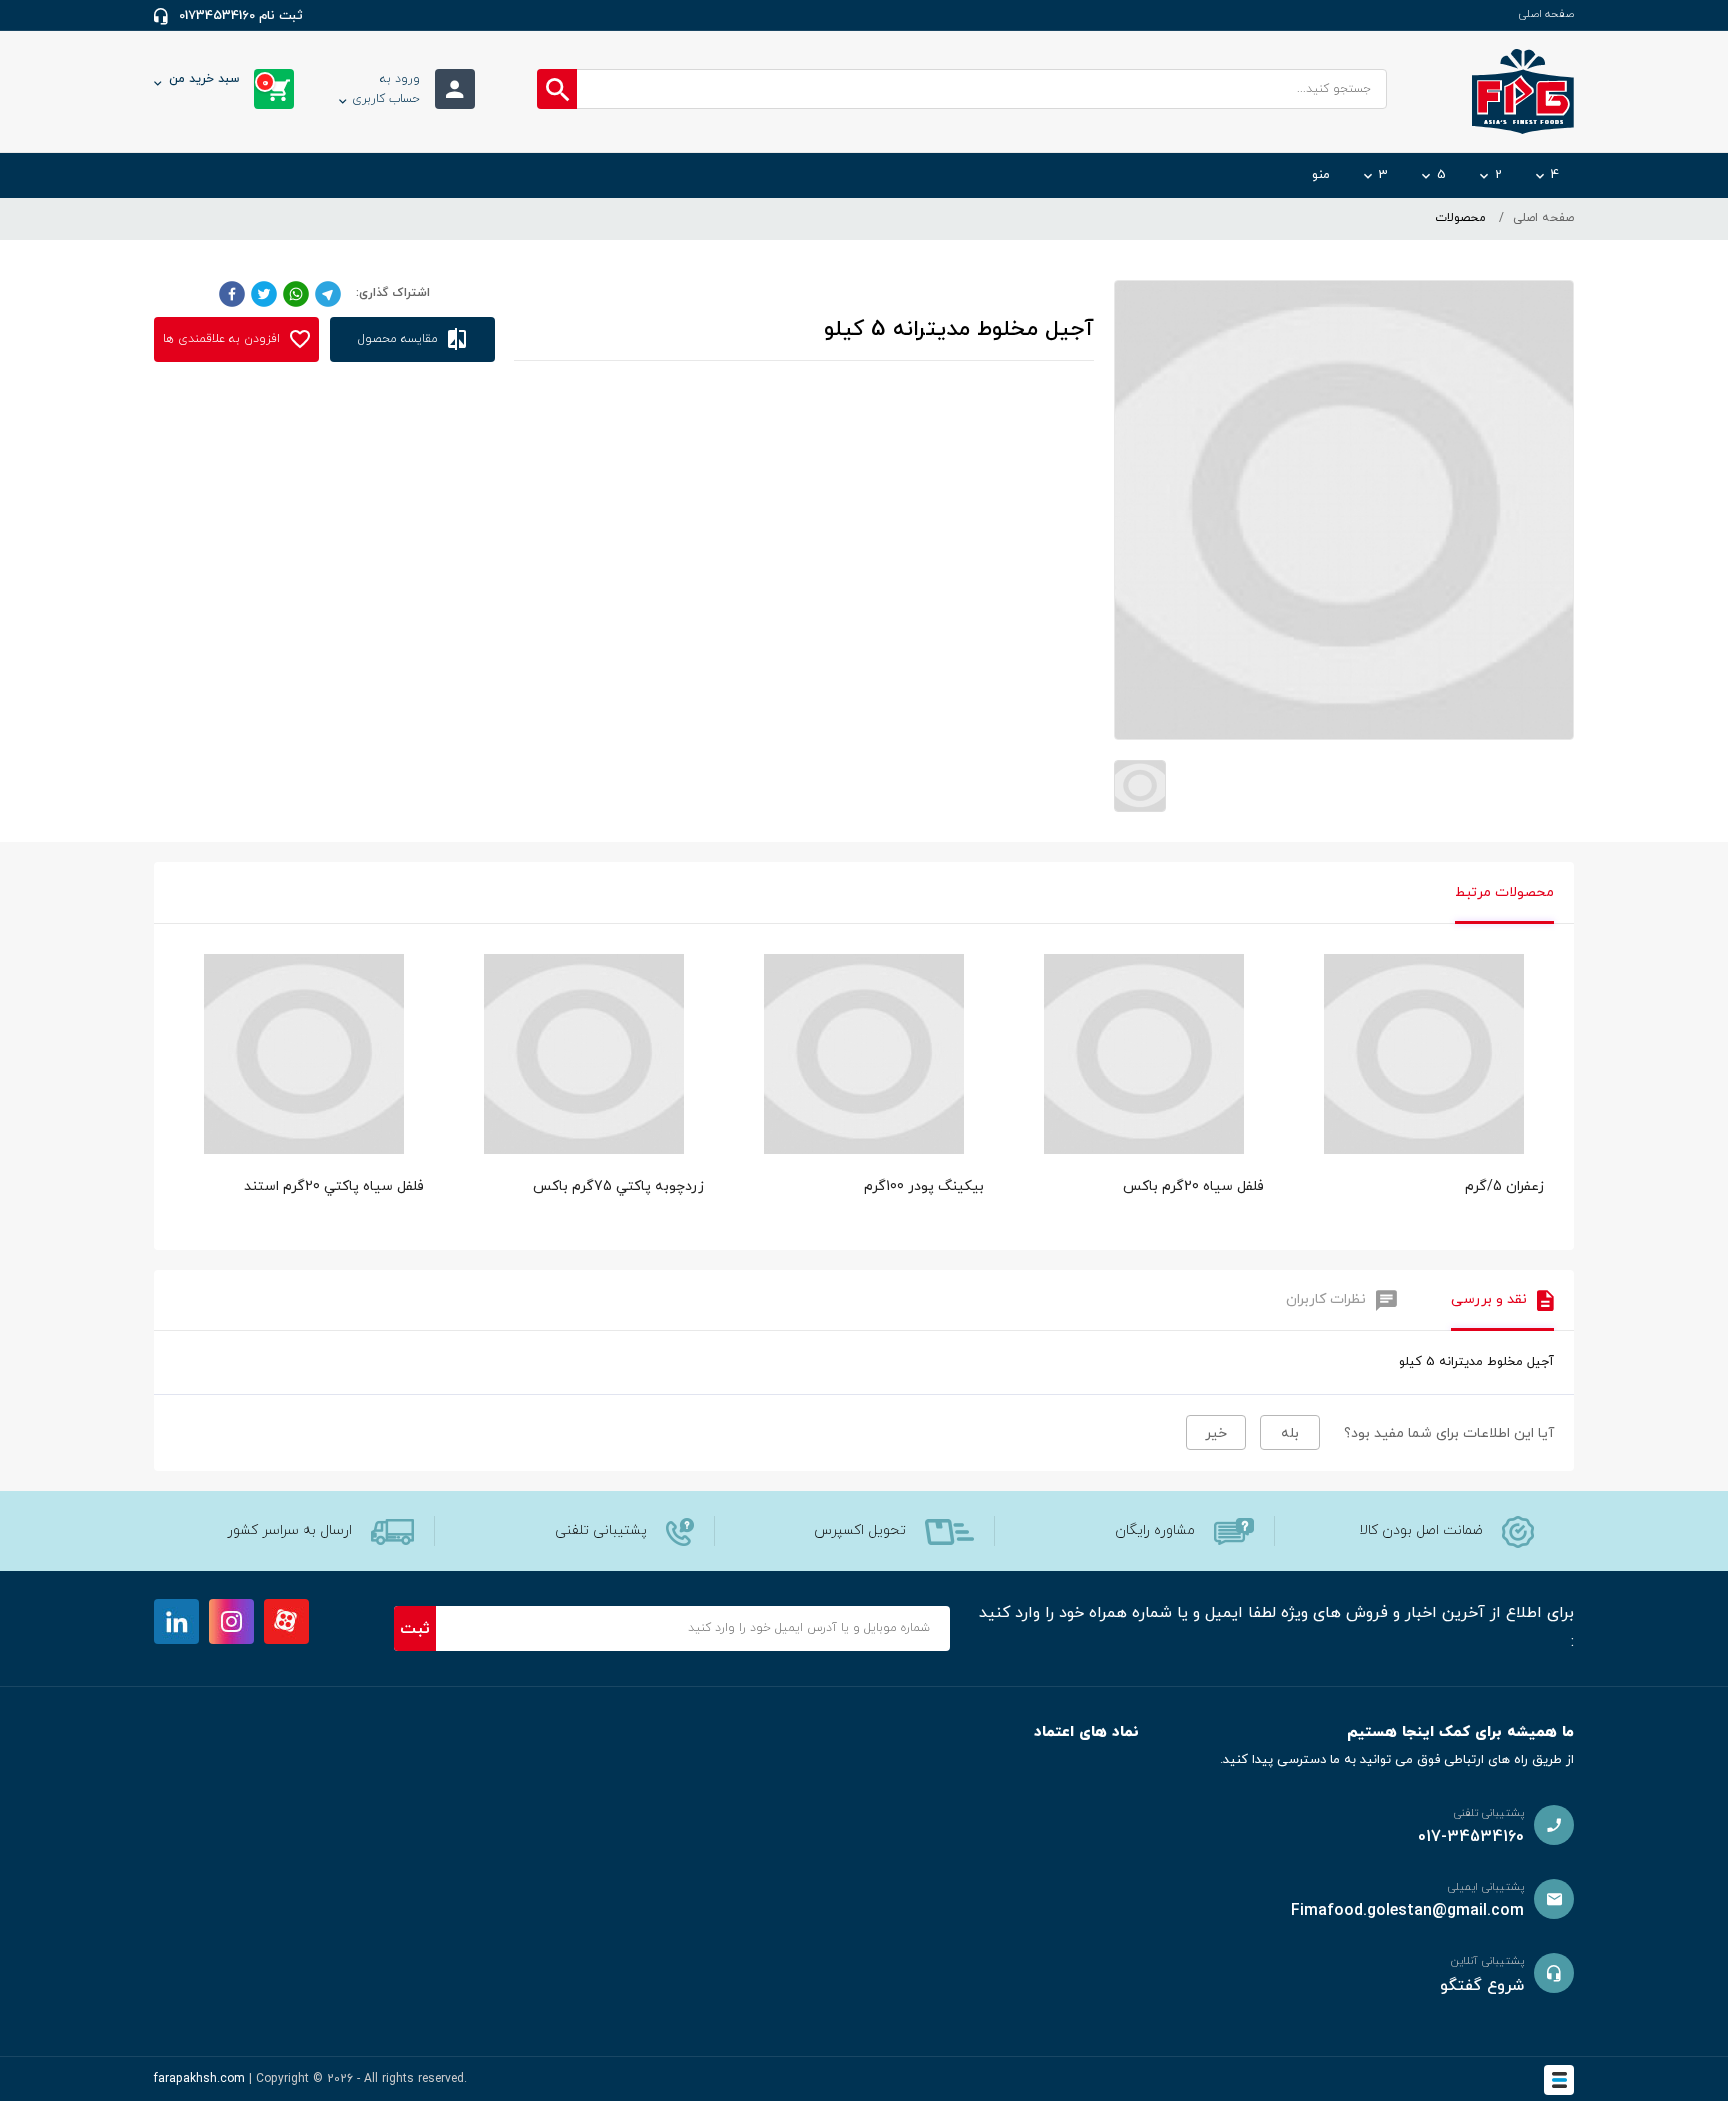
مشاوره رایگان (1155, 1530)
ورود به (386, 89)
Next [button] (1544, 1034)
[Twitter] (264, 293)
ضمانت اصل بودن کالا (1421, 1530)
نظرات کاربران (1326, 1299)
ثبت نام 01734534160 (241, 16)
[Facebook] (232, 293)
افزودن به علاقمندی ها (223, 339)
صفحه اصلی (1546, 14)
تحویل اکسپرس (860, 1530)
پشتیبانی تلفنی (601, 1530)
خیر (1216, 1433)
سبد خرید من (219, 81)
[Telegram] (328, 293)
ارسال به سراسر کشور (289, 1530)
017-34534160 (1471, 1837)
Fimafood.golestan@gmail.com (1407, 1911)
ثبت (415, 1629)
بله (1290, 1433)
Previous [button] (184, 1034)
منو (1321, 175)
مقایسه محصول (400, 339)
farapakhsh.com (199, 2079)
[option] (1424, 1097)
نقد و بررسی (1489, 1299)
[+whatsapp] (296, 293)
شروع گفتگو (1482, 1986)
